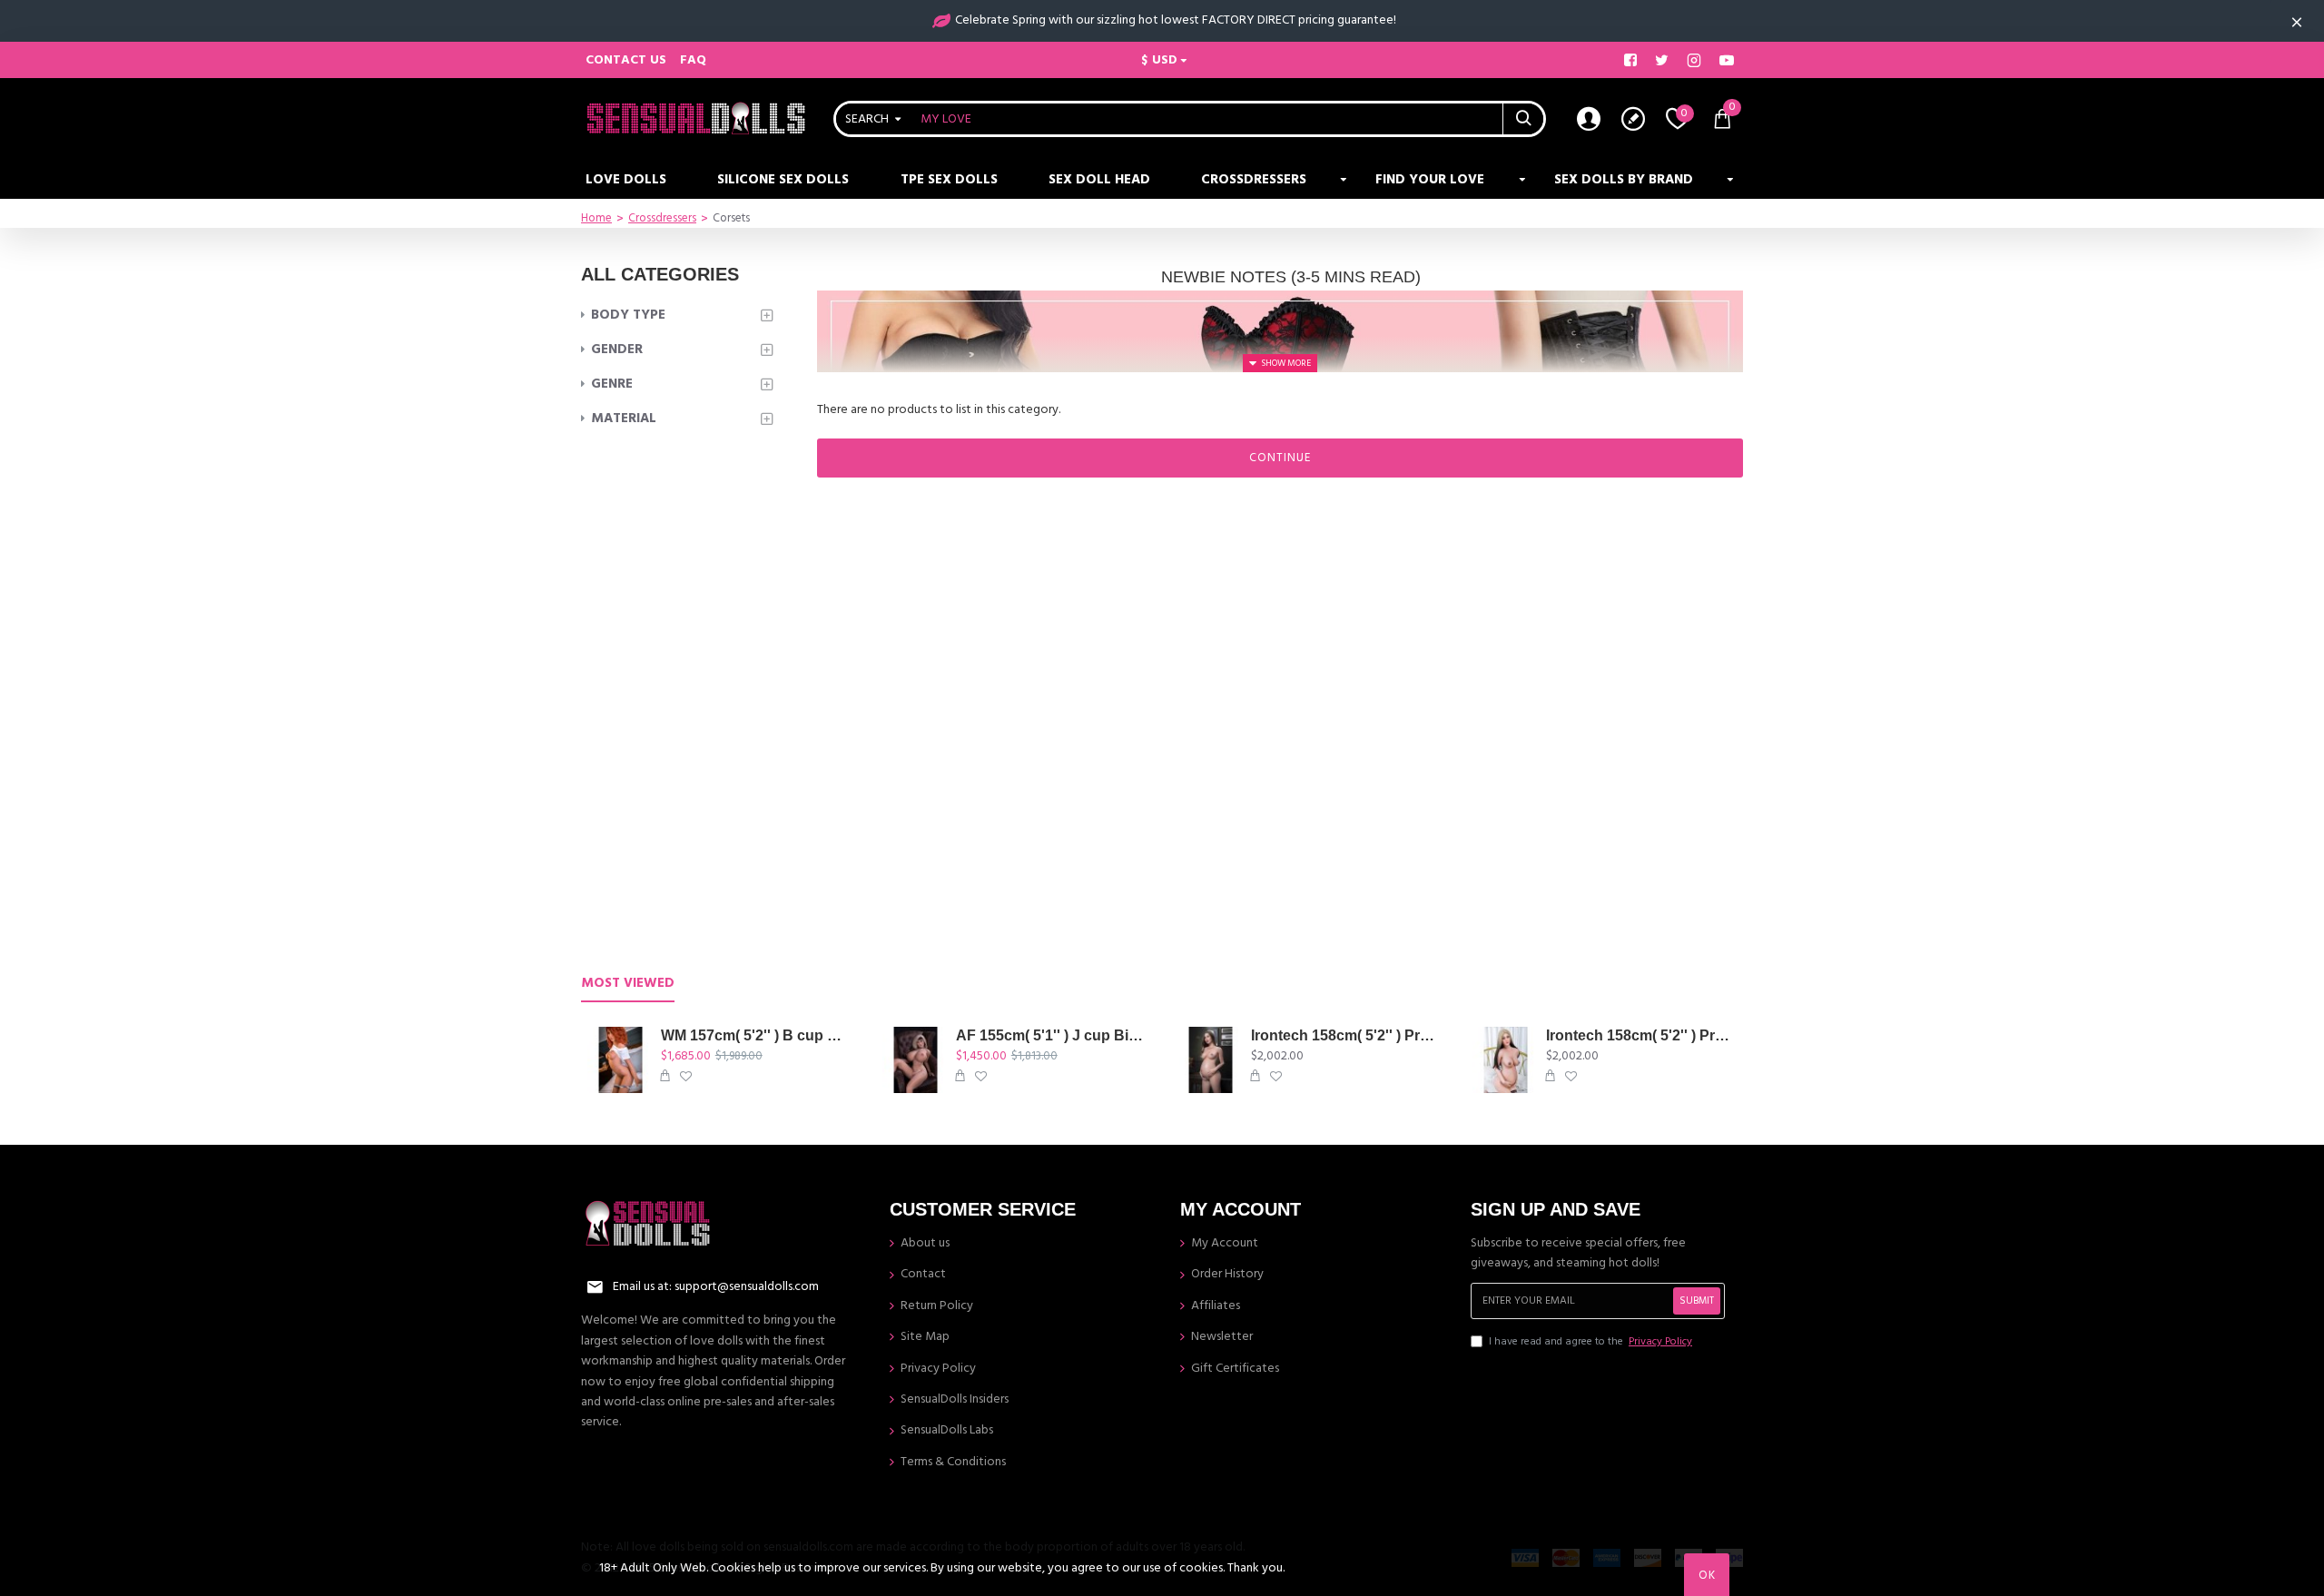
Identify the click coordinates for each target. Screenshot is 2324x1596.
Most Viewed (628, 984)
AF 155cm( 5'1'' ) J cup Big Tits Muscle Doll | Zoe (1051, 1035)
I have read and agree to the (1590, 1341)
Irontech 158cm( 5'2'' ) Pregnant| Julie (1346, 1035)
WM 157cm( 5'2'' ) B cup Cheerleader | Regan (756, 1035)
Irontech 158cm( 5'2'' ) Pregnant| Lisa (1641, 1035)
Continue (1280, 458)
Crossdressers (662, 218)
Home (596, 218)
